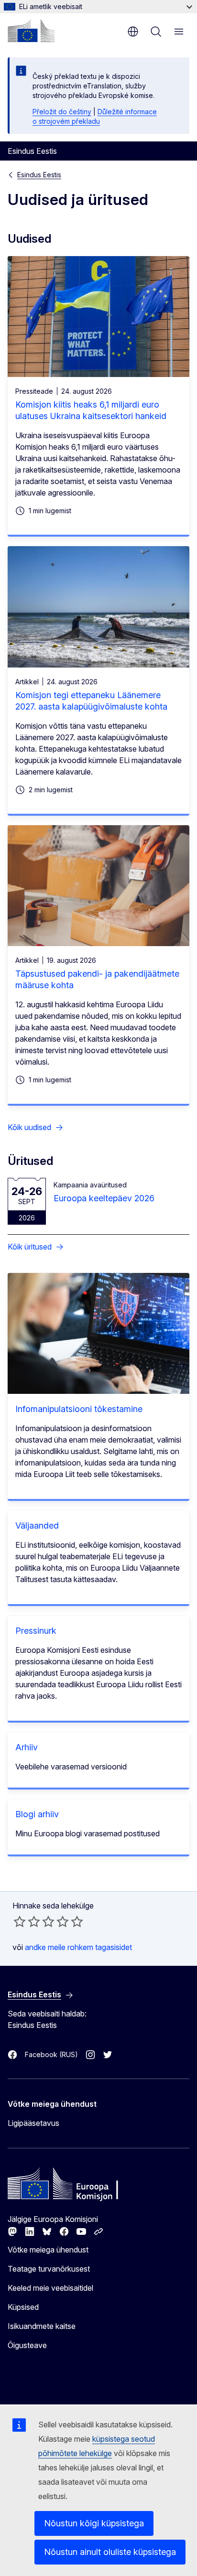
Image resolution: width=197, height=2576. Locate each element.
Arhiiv (27, 1747)
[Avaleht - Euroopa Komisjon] (31, 31)
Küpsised (23, 2307)
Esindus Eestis (39, 175)
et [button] (133, 32)
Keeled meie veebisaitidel (50, 2288)
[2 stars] (27, 1921)
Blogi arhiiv (37, 1814)
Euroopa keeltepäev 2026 (104, 1198)
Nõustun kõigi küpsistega (94, 2523)
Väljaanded (37, 1525)
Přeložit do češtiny (62, 112)
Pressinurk (36, 1631)
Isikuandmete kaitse (42, 2326)
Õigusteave (27, 2345)
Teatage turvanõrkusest (49, 2269)
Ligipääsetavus (33, 2123)
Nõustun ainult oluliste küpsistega (110, 2552)
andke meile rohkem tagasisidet (78, 1947)
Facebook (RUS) (51, 2054)
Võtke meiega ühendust (48, 2250)
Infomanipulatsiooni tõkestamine (79, 1409)
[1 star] (20, 1921)
